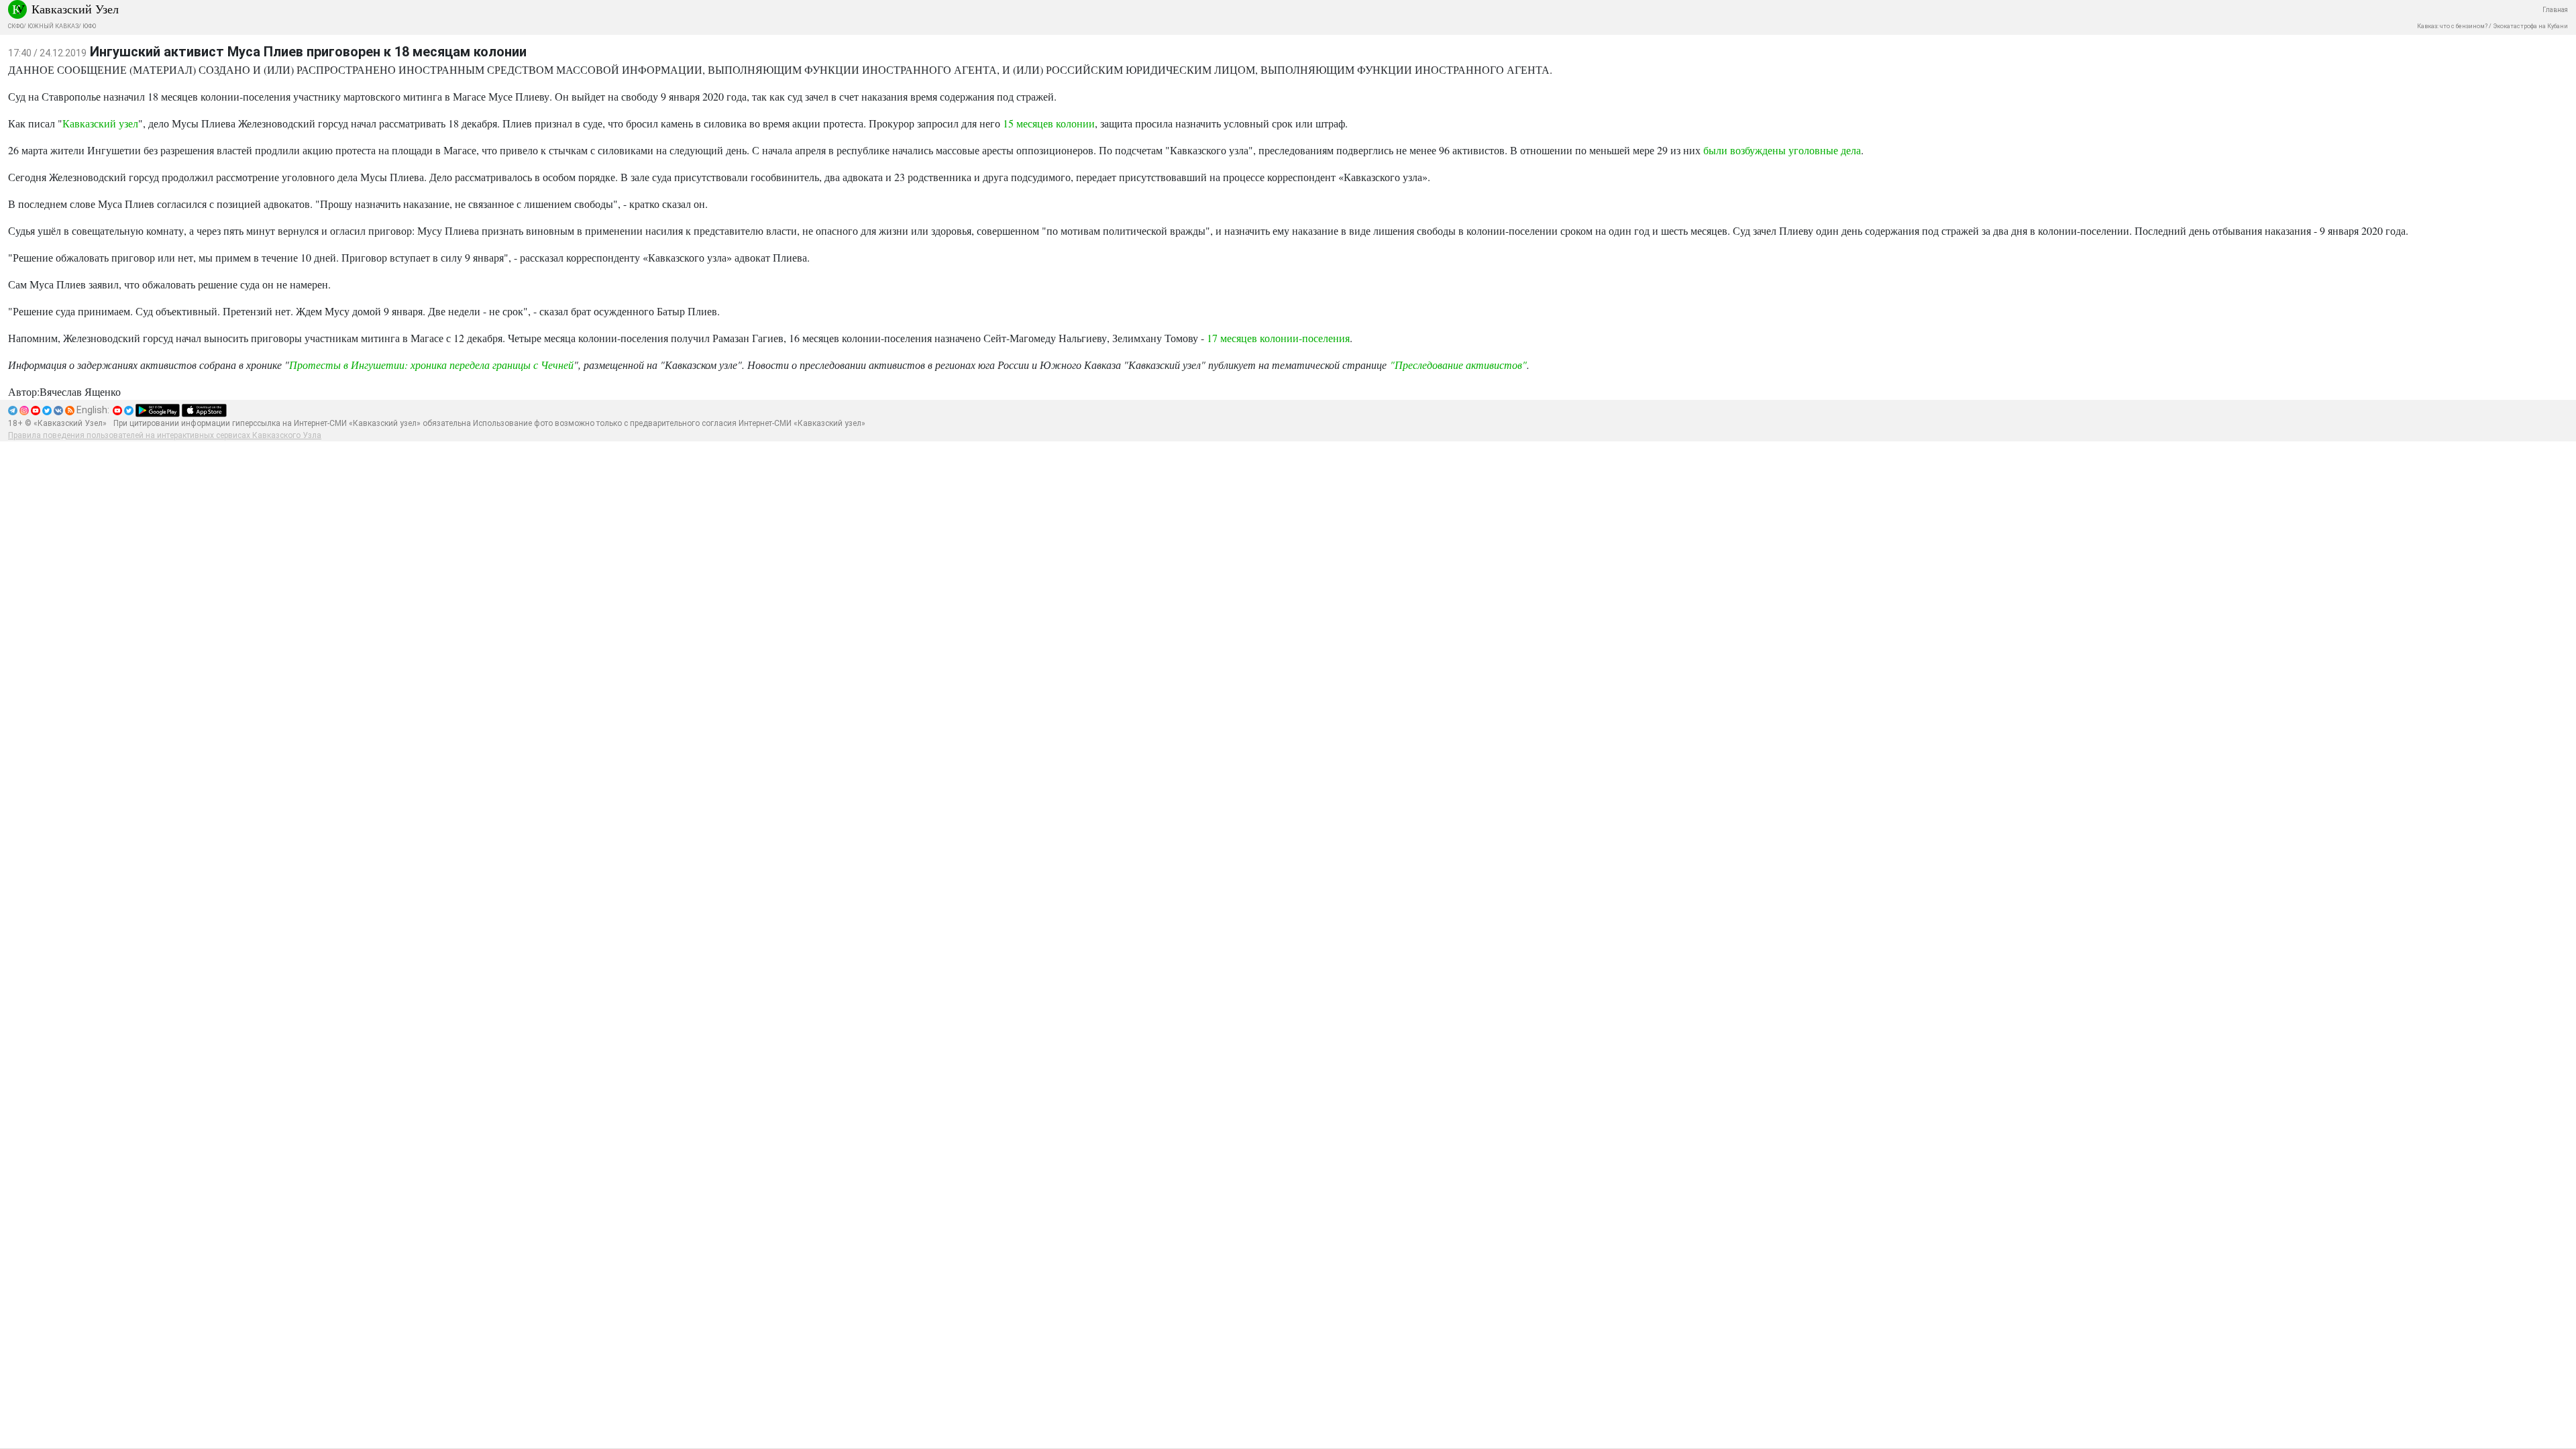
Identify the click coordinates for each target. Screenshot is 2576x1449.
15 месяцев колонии (1049, 123)
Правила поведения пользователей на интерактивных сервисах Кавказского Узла (165, 435)
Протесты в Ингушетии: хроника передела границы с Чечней (431, 365)
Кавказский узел (100, 123)
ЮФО (89, 26)
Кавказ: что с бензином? (2452, 26)
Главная (2555, 10)
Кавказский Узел (75, 9)
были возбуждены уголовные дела (1782, 150)
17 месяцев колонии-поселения (1278, 338)
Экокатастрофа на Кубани (2530, 26)
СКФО (16, 26)
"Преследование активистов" (1458, 365)
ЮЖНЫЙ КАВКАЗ (53, 26)
